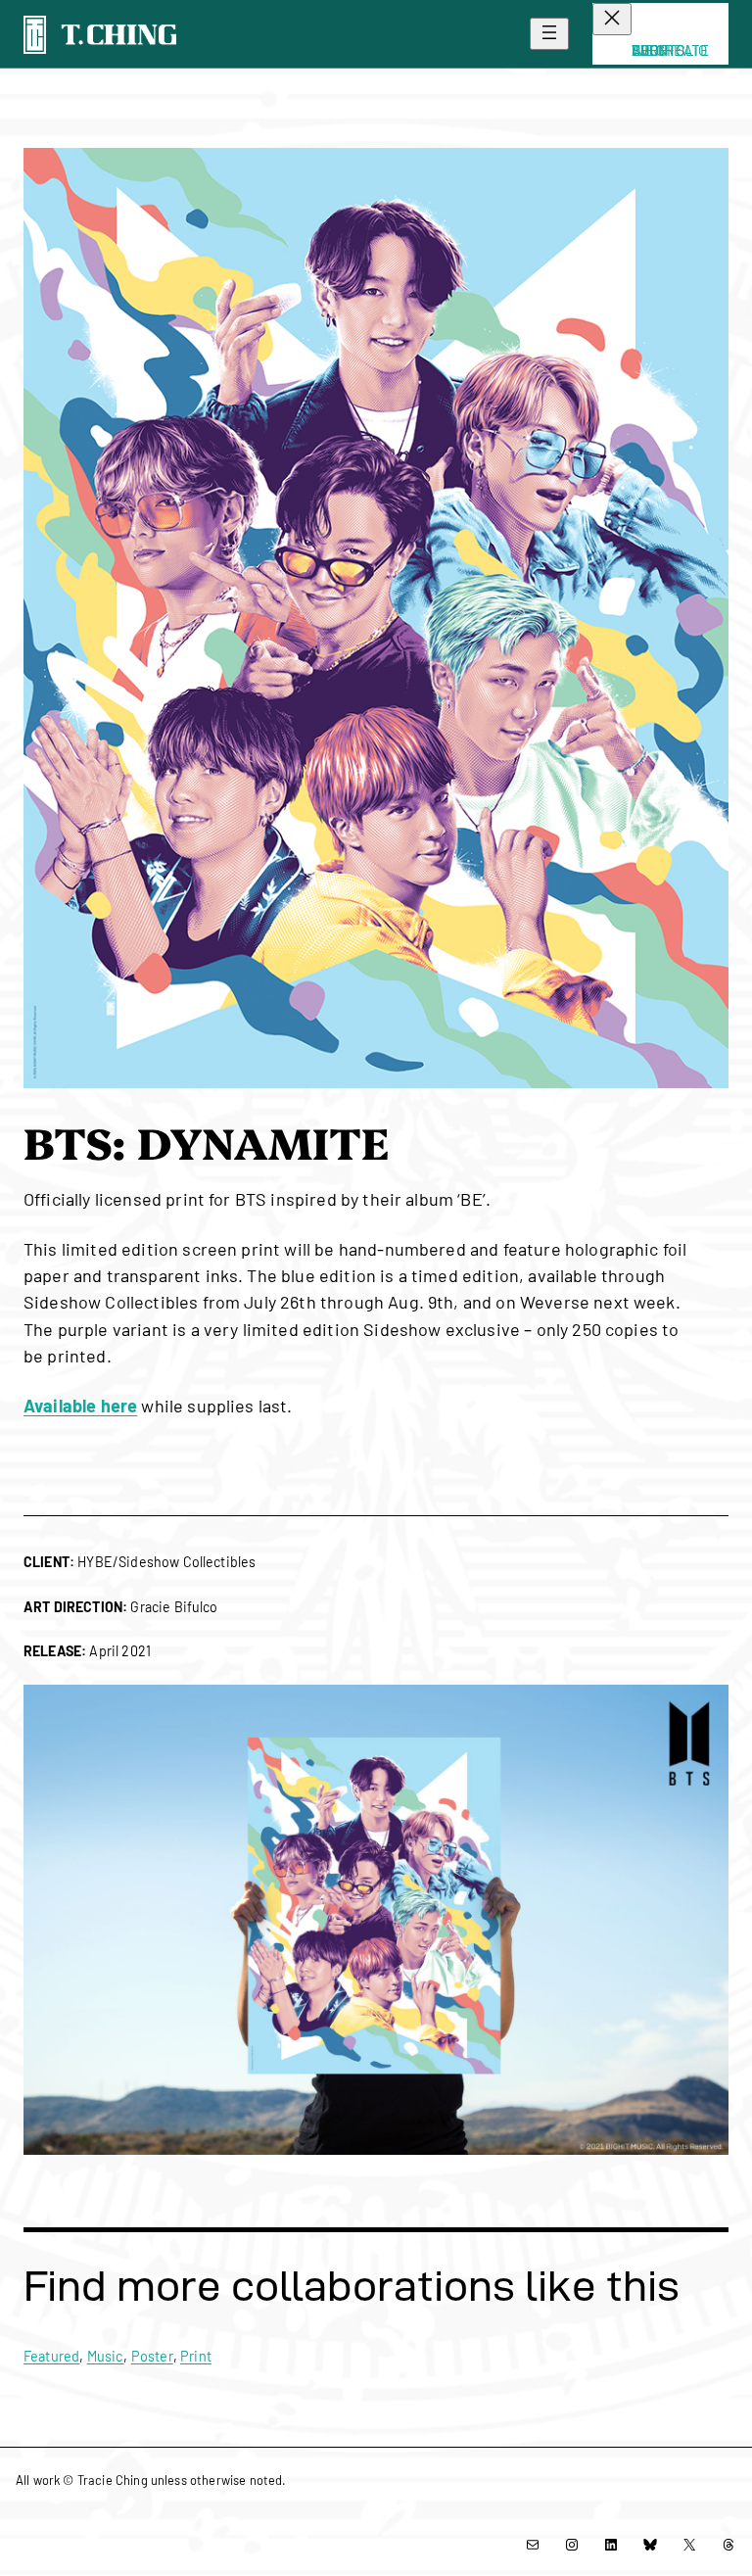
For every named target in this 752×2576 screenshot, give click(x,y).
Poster (152, 2356)
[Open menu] (549, 34)
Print (196, 2356)
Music (106, 2356)
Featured (51, 2356)
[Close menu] (612, 19)
